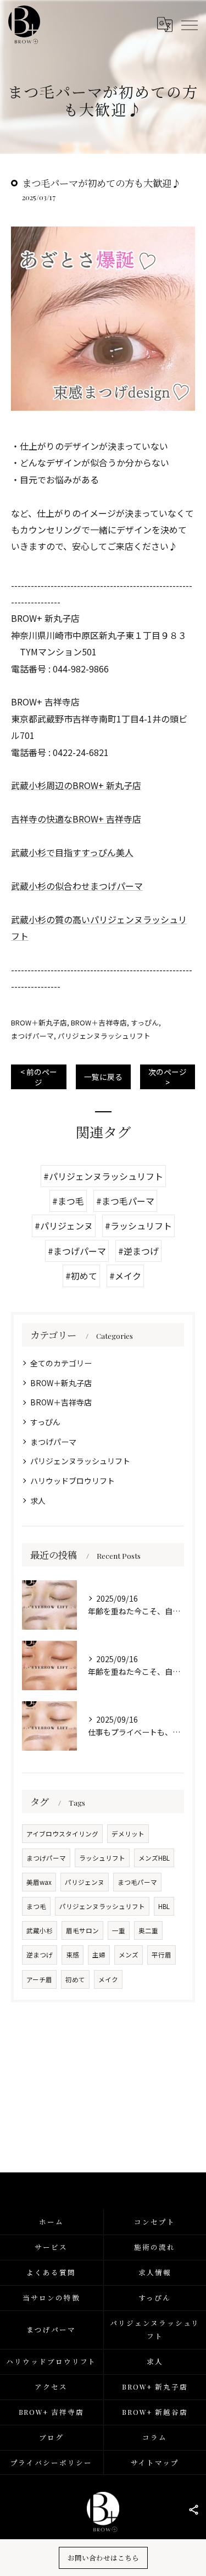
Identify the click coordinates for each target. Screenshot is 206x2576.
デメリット (128, 1834)
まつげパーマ (32, 1036)
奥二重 (148, 1930)
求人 (38, 1501)
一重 (119, 1930)
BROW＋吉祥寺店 (99, 1022)
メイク (108, 1979)
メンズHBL (154, 1858)
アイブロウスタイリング (62, 1834)
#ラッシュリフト (138, 1226)
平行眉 (162, 1955)
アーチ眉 (39, 1979)
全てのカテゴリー (61, 1363)
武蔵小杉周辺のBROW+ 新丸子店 (76, 785)
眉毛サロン (82, 1930)
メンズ (129, 1955)
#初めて (81, 1276)
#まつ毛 (68, 1201)
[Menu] (189, 24)
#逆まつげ (138, 1251)
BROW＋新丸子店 (39, 1022)
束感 (73, 1955)
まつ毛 (36, 1906)
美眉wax (39, 1882)
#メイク (125, 1276)
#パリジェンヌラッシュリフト (103, 1176)
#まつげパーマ (77, 1251)
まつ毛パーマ (137, 1882)
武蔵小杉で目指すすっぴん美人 (72, 852)
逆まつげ (40, 1955)
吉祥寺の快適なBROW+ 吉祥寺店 (76, 819)
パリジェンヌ (85, 1882)
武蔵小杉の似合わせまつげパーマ (77, 886)
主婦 (99, 1955)
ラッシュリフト (102, 1858)
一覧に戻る (103, 1077)
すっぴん (145, 1022)
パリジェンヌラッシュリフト (104, 1036)
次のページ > (168, 1077)
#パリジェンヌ (64, 1226)
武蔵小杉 (40, 1930)
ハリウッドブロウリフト (73, 1481)
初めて (75, 1979)
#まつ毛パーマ (125, 1201)
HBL (164, 1906)
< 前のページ (39, 1077)
